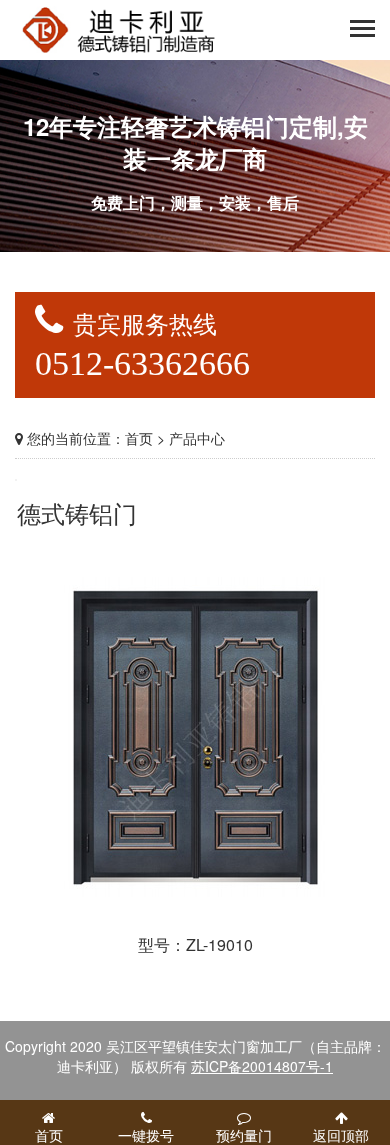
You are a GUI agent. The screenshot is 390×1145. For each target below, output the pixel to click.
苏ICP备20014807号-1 (262, 1066)
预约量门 (244, 1135)
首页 (139, 438)
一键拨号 (146, 1135)
